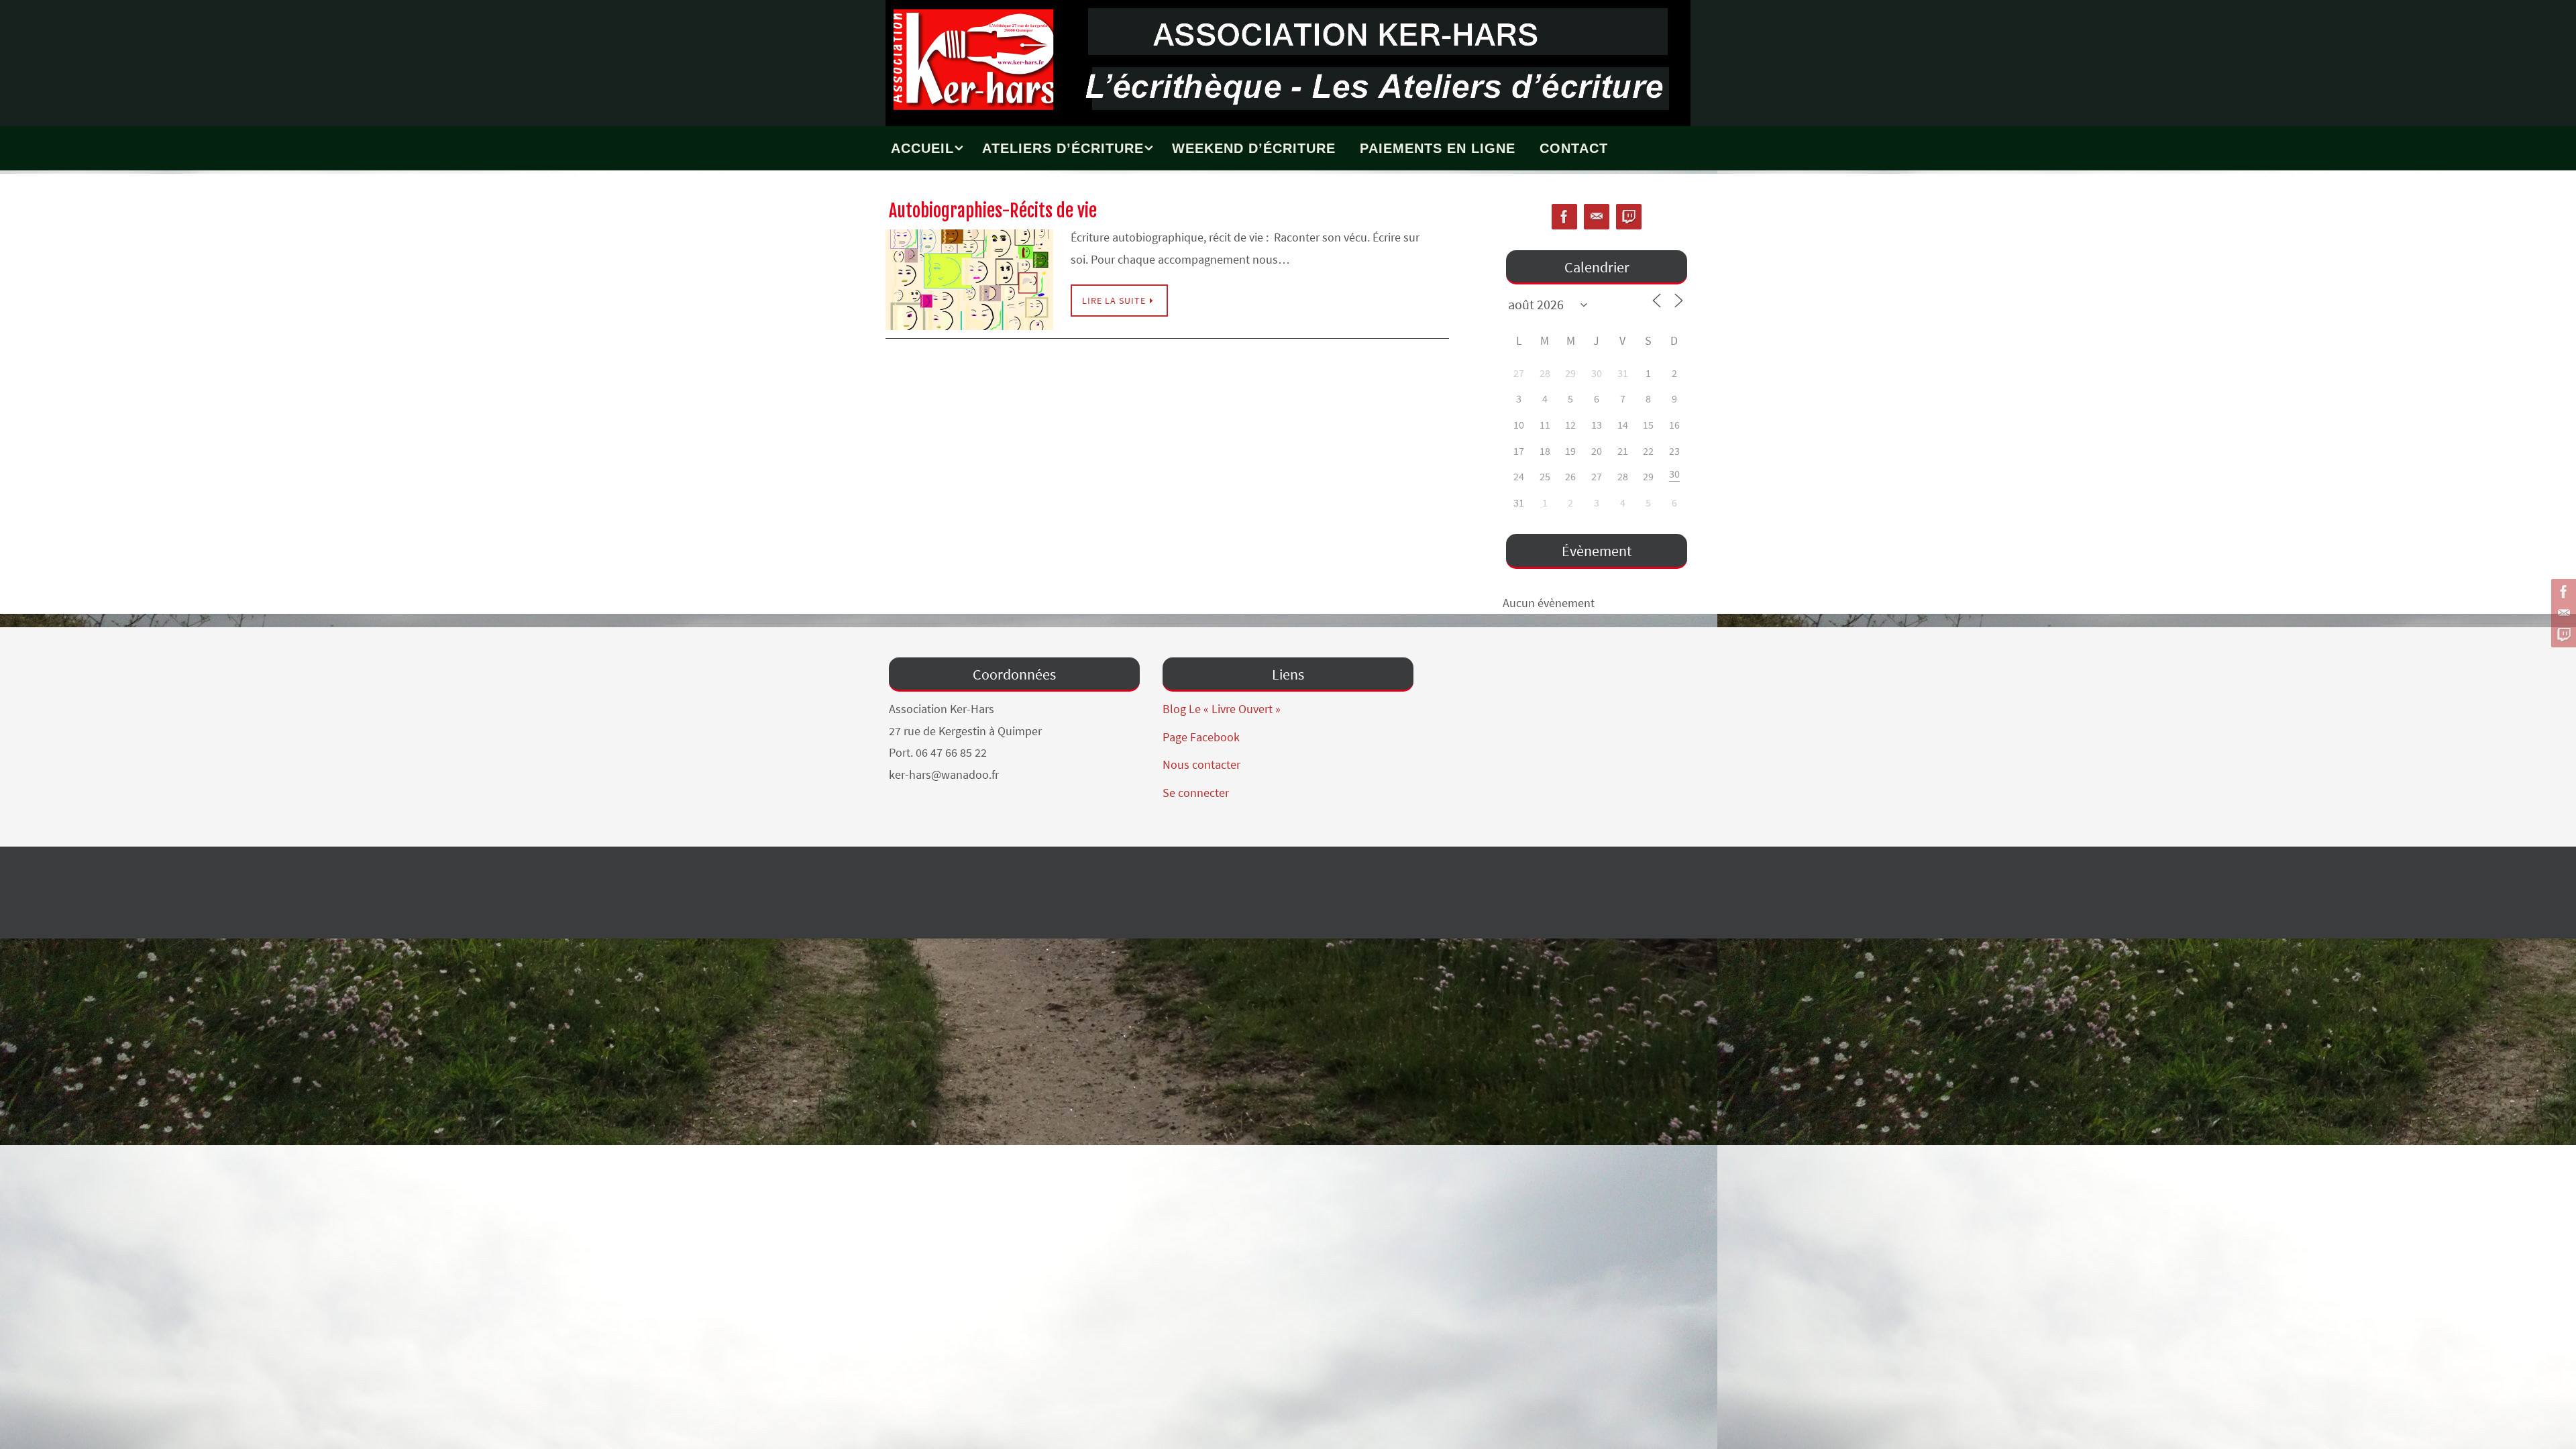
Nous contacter (1201, 764)
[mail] (2562, 613)
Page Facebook (1201, 737)
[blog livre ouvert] (2562, 635)
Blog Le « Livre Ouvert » (1222, 709)
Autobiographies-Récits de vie (993, 211)
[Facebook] (2562, 592)
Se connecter (1196, 793)
